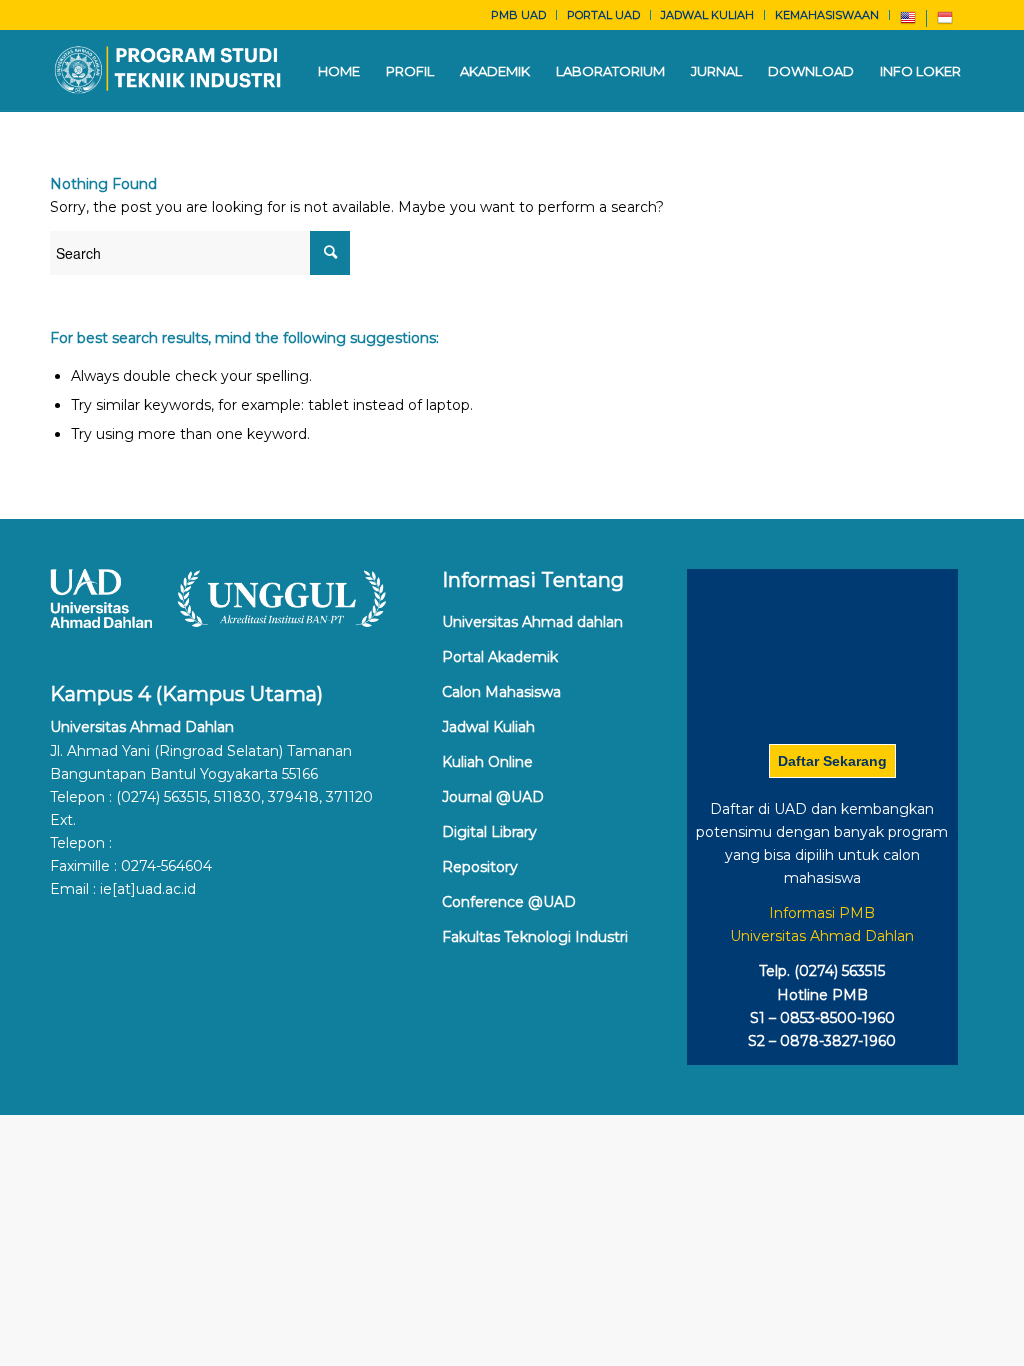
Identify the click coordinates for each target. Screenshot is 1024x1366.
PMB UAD (518, 15)
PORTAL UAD (603, 15)
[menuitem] (519, 15)
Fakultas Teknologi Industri (535, 937)
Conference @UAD (509, 902)
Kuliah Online (487, 762)
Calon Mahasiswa (501, 692)
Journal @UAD (493, 797)
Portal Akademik (500, 657)
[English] (908, 22)
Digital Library (489, 832)
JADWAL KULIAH (707, 15)
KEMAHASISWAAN (827, 15)
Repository (480, 867)
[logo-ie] (169, 71)
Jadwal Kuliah (488, 727)
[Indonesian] (945, 22)
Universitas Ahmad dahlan (532, 622)
